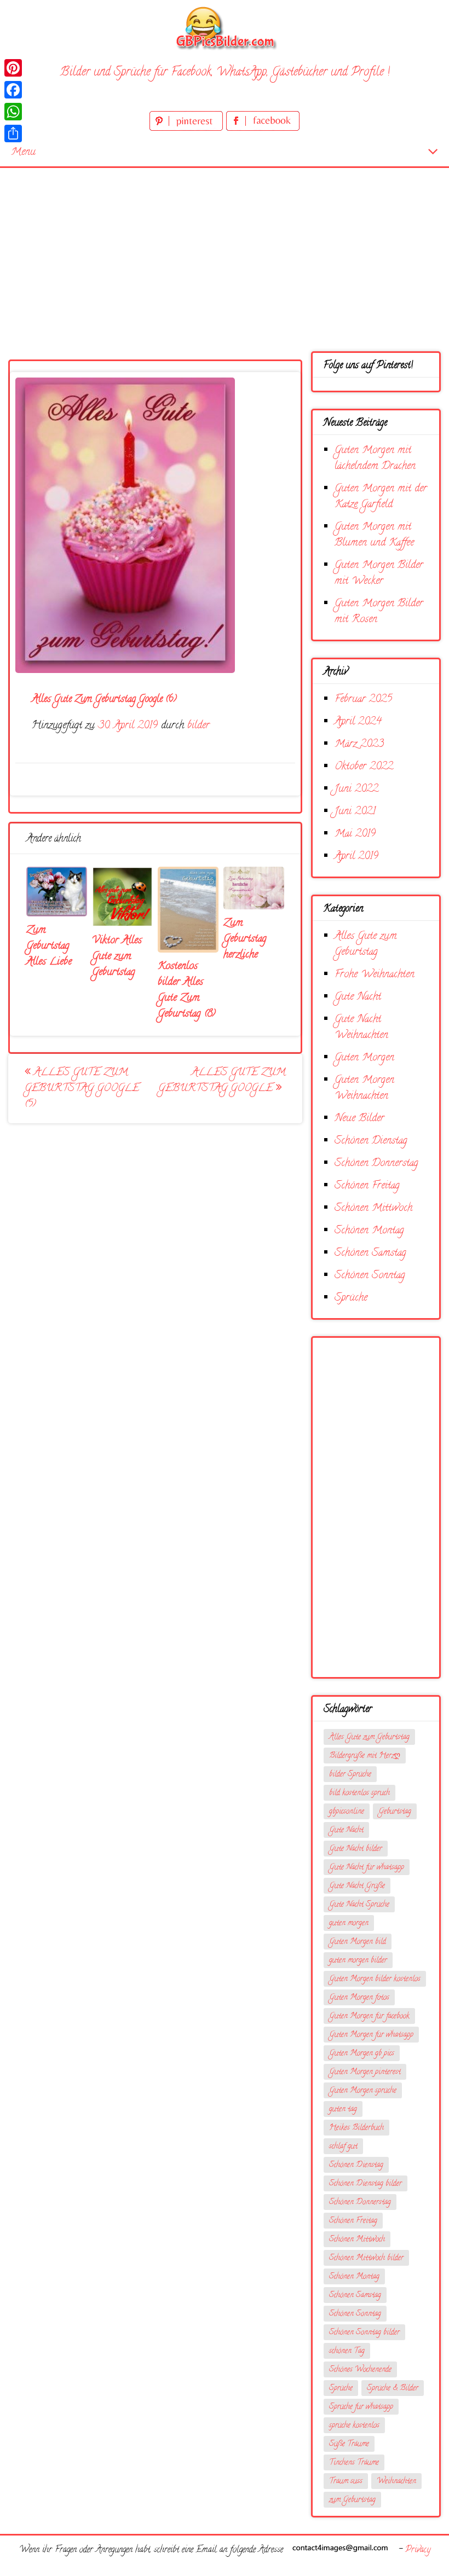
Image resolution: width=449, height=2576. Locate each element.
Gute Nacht (358, 997)
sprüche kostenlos (354, 2426)
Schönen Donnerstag (376, 1164)
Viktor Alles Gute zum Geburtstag (117, 957)
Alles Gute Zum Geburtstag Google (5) (82, 1089)
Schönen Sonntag (370, 1276)
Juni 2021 (355, 812)
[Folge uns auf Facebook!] (263, 129)
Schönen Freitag (367, 1186)
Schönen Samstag (370, 1253)
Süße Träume (349, 2444)
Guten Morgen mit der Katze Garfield (381, 497)
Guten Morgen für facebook (369, 2017)
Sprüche (351, 1298)
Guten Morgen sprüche (363, 2091)
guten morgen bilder (358, 1961)
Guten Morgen (364, 1058)
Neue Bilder (359, 1119)
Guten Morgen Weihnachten (364, 1088)
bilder (198, 726)
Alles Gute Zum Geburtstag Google (222, 1081)
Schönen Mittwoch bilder (366, 2258)
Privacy (418, 2550)
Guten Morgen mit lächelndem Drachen (375, 459)
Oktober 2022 (364, 767)
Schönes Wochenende (360, 2370)
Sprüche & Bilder (393, 2389)
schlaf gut (343, 2147)
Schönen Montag (369, 1231)
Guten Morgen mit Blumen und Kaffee (374, 535)
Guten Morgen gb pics (362, 2054)
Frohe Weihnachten (375, 975)
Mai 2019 (355, 834)
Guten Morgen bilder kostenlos (375, 1979)
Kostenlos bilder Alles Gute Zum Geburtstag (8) (187, 990)
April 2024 (358, 722)
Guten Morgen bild (358, 1942)
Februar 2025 (363, 700)
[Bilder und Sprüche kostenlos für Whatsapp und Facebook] (225, 28)
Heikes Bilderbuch (356, 2128)
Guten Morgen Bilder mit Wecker (379, 573)
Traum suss (346, 2482)
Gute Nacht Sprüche (359, 1905)
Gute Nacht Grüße (357, 1886)
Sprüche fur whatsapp (361, 2407)
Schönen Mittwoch (373, 1208)
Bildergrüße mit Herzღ (365, 1756)
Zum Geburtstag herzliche (245, 939)
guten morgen (349, 1924)
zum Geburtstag (352, 2500)
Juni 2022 (356, 789)
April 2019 (356, 857)
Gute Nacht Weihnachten (361, 1028)
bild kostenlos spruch (359, 1793)
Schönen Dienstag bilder (365, 2184)
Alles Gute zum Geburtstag (366, 944)
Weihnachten (396, 2482)
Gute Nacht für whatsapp (367, 1868)
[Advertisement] (225, 250)
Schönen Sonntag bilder (364, 2333)
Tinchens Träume (354, 2463)
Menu (23, 152)
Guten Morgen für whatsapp (371, 2035)
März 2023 (359, 744)
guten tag (343, 2110)
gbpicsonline (347, 1812)
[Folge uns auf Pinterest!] (188, 129)
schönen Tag (347, 2351)
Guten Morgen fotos (359, 1998)
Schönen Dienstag (371, 1141)
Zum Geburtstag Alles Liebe (49, 946)
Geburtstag (395, 1812)
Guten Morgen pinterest (365, 2072)
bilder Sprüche (350, 1775)
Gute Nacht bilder (356, 1849)
